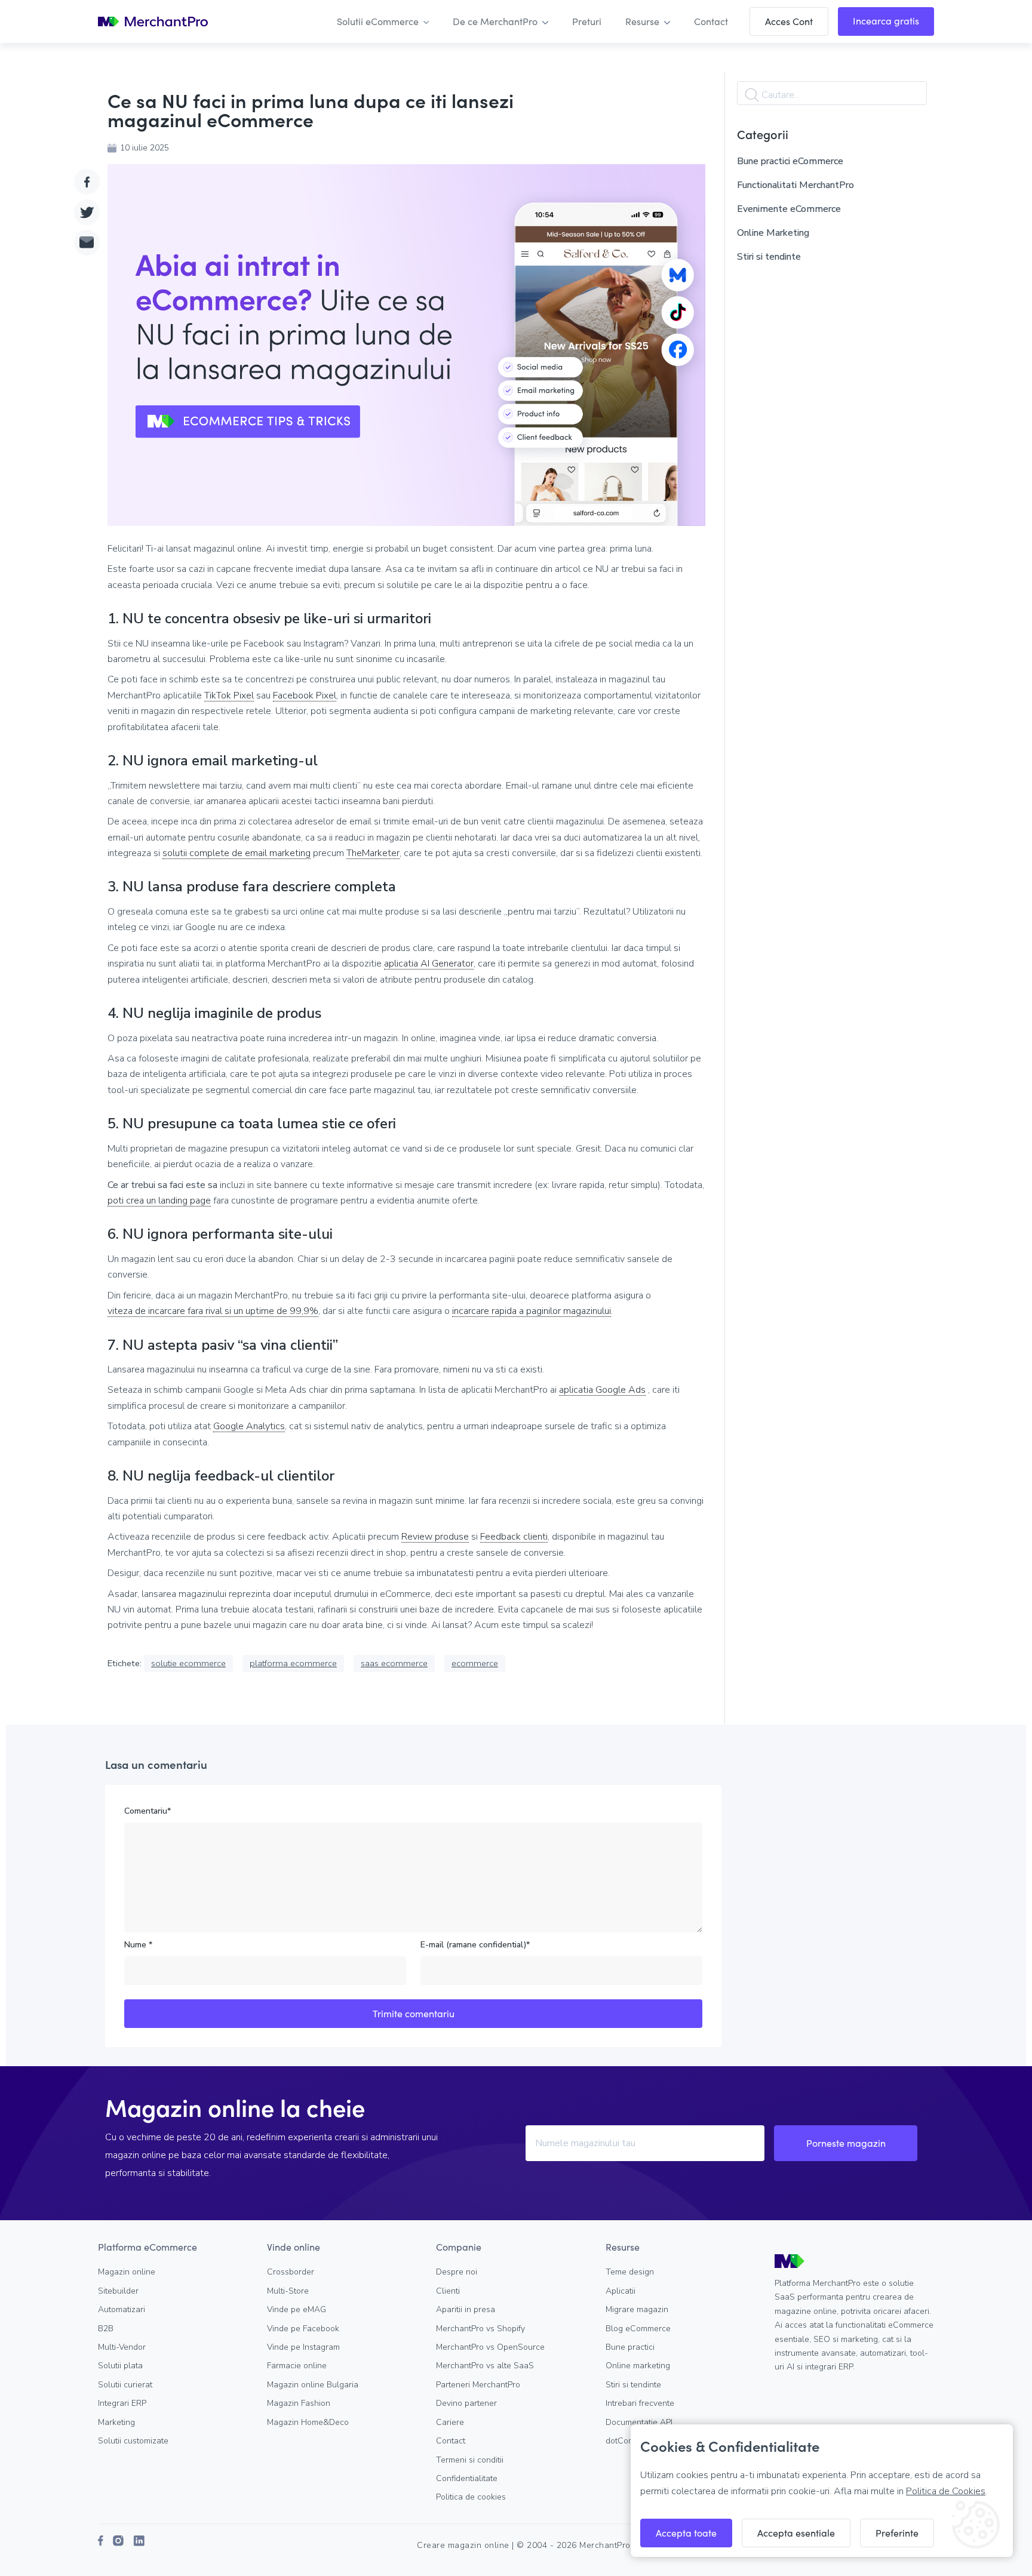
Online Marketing (773, 233)
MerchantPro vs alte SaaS (485, 2366)
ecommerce (475, 1663)
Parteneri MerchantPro (478, 2385)
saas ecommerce (394, 1663)
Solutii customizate (133, 2441)
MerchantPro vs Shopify (480, 2329)
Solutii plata (120, 2366)
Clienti (448, 2291)
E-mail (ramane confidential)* (475, 1945)
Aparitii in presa (466, 2309)
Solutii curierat (125, 2385)
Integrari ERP (122, 2403)
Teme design (630, 2272)
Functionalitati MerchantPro (795, 185)
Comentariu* (148, 1811)
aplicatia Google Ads (602, 1390)
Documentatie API (639, 2422)
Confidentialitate (467, 2478)
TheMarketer (373, 853)
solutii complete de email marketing (236, 853)
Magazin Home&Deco (308, 2422)
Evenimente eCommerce (789, 209)
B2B (106, 2329)
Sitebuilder (118, 2291)
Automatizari (122, 2309)
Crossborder (291, 2272)
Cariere (450, 2422)
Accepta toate (686, 2533)
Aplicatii (621, 2291)
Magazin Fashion (299, 2403)
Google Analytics (249, 1427)
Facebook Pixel (305, 696)
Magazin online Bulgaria (313, 2385)
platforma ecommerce (293, 1663)
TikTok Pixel (229, 696)
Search (752, 95)
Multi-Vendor (122, 2347)
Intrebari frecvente (640, 2403)
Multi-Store (288, 2291)
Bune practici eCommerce (790, 161)
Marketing (116, 2422)
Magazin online (127, 2272)
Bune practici (630, 2347)
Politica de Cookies (946, 2491)
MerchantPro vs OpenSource (490, 2347)
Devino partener (466, 2403)
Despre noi (457, 2272)
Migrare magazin (637, 2309)
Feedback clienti (514, 1537)
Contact (451, 2441)
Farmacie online (297, 2366)
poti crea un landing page (159, 1201)
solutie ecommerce (188, 1663)
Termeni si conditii (470, 2460)
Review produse (435, 1537)
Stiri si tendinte (769, 257)
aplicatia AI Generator (429, 964)
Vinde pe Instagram (303, 2347)
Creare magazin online (463, 2545)
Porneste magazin (846, 2143)
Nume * (138, 1945)
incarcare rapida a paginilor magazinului (532, 1311)
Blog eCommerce (638, 2329)
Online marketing (638, 2366)
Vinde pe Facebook (303, 2329)
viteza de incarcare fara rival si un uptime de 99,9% (213, 1311)
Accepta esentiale (796, 2533)
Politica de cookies (471, 2497)
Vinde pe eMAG (297, 2309)
